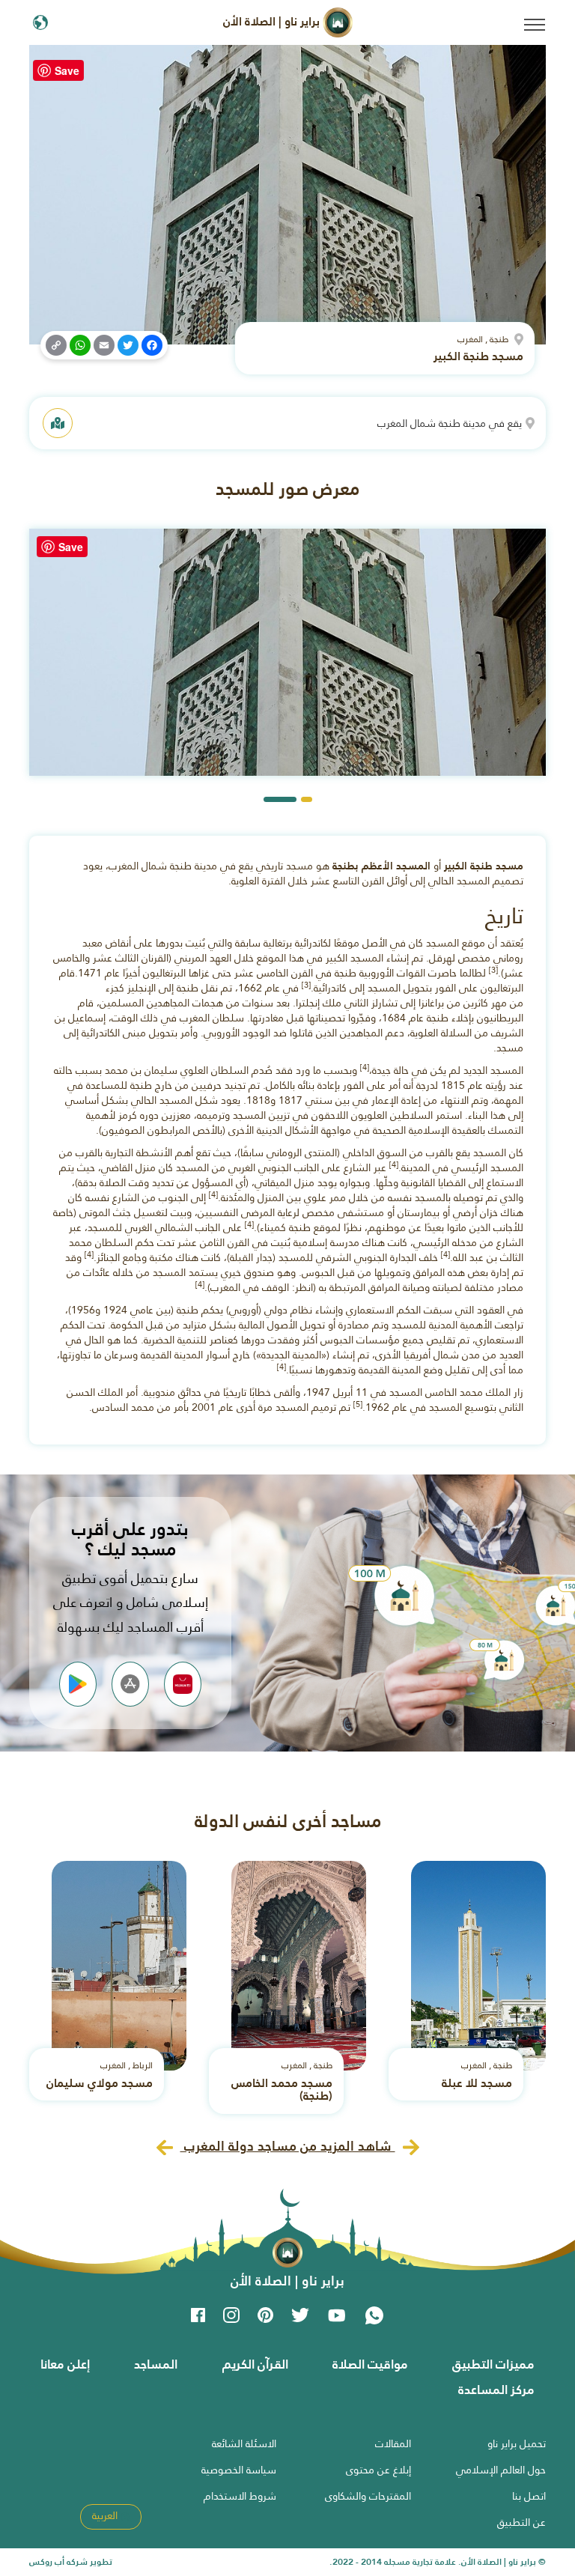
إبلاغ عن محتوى (378, 2470)
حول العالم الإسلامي (501, 2470)
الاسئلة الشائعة (244, 2443)
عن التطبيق (521, 2522)
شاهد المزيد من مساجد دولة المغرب (288, 2146)
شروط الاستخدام (240, 2496)
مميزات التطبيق (493, 2364)
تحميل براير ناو (517, 2443)
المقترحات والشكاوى (368, 2496)
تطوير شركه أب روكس (71, 2562)
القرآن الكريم (255, 2364)
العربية (106, 2515)
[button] (307, 799)
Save (67, 70)
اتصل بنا (529, 2496)
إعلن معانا (65, 2364)
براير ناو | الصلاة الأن (273, 21)
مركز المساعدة (496, 2390)
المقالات (393, 2443)
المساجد (156, 2364)
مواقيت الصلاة (370, 2364)
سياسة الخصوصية (239, 2470)
